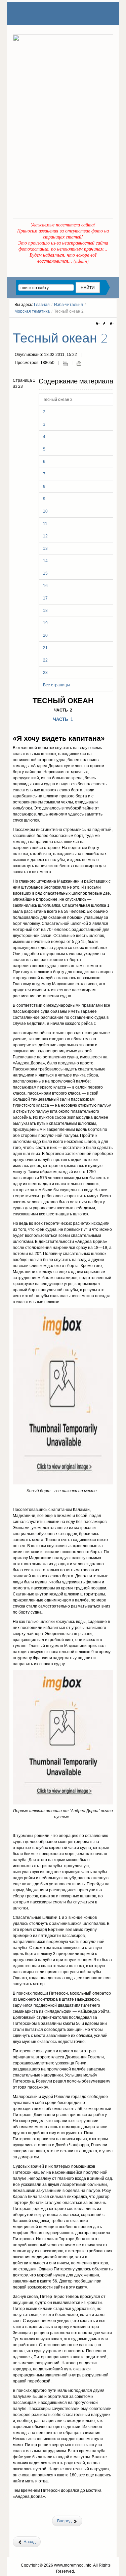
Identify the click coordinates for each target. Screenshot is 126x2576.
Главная (42, 305)
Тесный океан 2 (60, 338)
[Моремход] (39, 13)
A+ (99, 324)
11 (45, 524)
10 (45, 511)
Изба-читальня (69, 305)
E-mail (79, 363)
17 (45, 598)
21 (45, 648)
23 (45, 673)
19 (45, 623)
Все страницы (56, 685)
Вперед (65, 2521)
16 (45, 586)
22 (45, 660)
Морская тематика (32, 311)
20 (45, 635)
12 (45, 536)
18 (45, 611)
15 (45, 573)
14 (45, 561)
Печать (65, 363)
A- (111, 324)
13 (45, 548)
